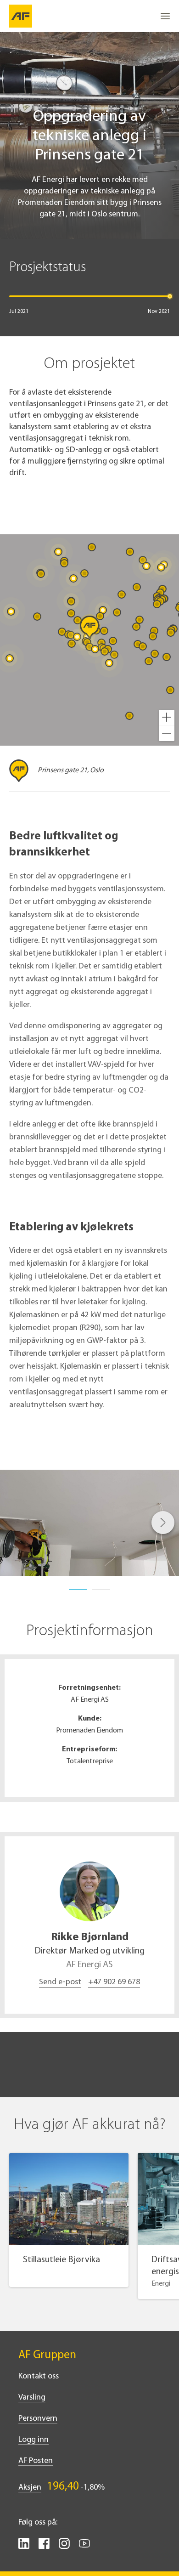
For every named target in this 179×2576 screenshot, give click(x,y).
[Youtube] (84, 2547)
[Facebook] (44, 2547)
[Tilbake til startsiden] (21, 16)
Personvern (38, 2419)
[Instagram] (64, 2547)
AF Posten (36, 2461)
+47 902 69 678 (114, 1982)
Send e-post (60, 1982)
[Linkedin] (24, 2547)
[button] (167, 718)
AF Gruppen (47, 2355)
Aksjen (30, 2488)
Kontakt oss (39, 2377)
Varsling (32, 2398)
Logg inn (34, 2440)
